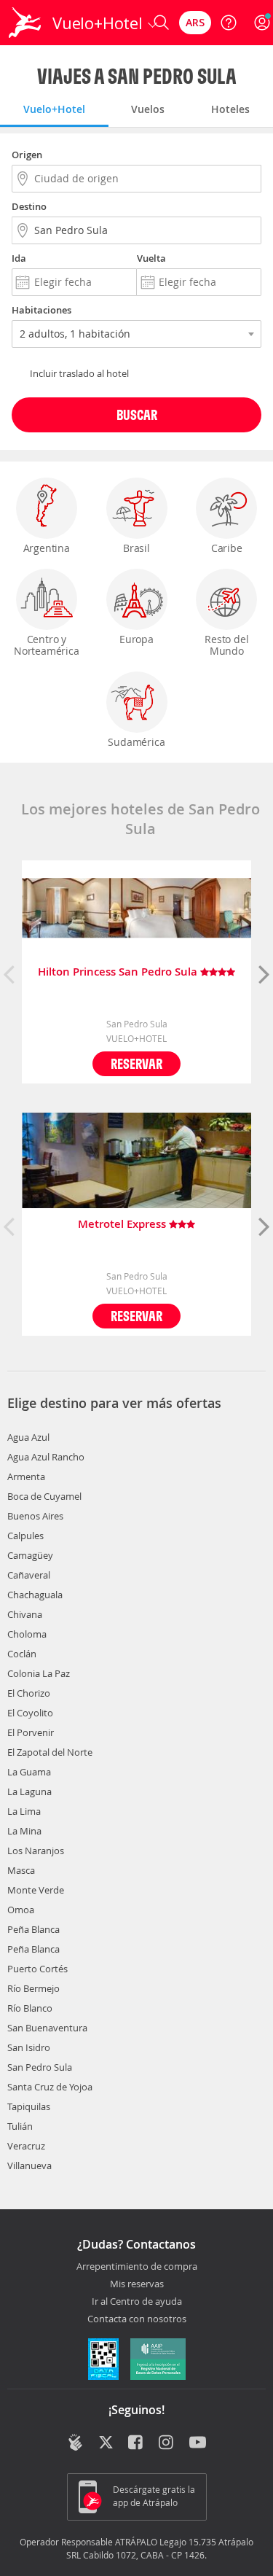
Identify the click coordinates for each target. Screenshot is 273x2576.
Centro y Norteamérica (47, 645)
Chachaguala (35, 1595)
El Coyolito (30, 1713)
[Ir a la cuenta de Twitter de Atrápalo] (106, 2444)
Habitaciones (41, 310)
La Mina (24, 1831)
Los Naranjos (36, 1851)
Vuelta (151, 258)
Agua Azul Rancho (46, 1457)
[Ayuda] (229, 23)
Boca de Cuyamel (44, 1496)
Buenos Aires (35, 1516)
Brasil (136, 548)
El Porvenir (31, 1732)
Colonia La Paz (39, 1673)
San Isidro (29, 2047)
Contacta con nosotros (137, 2319)
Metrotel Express (123, 1225)
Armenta (26, 1476)
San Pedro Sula (40, 2067)
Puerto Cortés (37, 1969)
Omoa (21, 1910)
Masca (21, 1870)
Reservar (136, 1063)
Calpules (25, 1536)
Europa (136, 639)
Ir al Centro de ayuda (137, 2302)
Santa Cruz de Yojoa (50, 2087)
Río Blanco (30, 2008)
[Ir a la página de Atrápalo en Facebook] (136, 2444)
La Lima (24, 1811)
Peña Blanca (33, 1929)
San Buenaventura (47, 2028)
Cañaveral (29, 1575)
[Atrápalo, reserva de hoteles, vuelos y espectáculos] (25, 23)
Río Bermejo (33, 1988)
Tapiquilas (29, 2106)
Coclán (22, 1654)
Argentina (47, 548)
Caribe (227, 548)
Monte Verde (36, 1890)
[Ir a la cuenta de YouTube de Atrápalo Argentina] (198, 2444)
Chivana (25, 1614)
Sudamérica (136, 742)
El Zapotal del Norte (50, 1752)
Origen (27, 155)
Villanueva (29, 2166)
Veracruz (26, 2146)
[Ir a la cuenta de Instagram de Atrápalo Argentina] (167, 2444)
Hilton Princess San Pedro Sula (119, 972)
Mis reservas (137, 2284)
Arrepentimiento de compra (137, 2267)
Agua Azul (28, 1437)
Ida (19, 258)
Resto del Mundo (226, 645)
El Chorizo (29, 1693)
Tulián (20, 2126)
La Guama (29, 1772)
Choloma (27, 1634)
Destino (29, 206)
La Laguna (29, 1791)
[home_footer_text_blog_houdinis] (75, 2443)
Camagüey (30, 1555)
